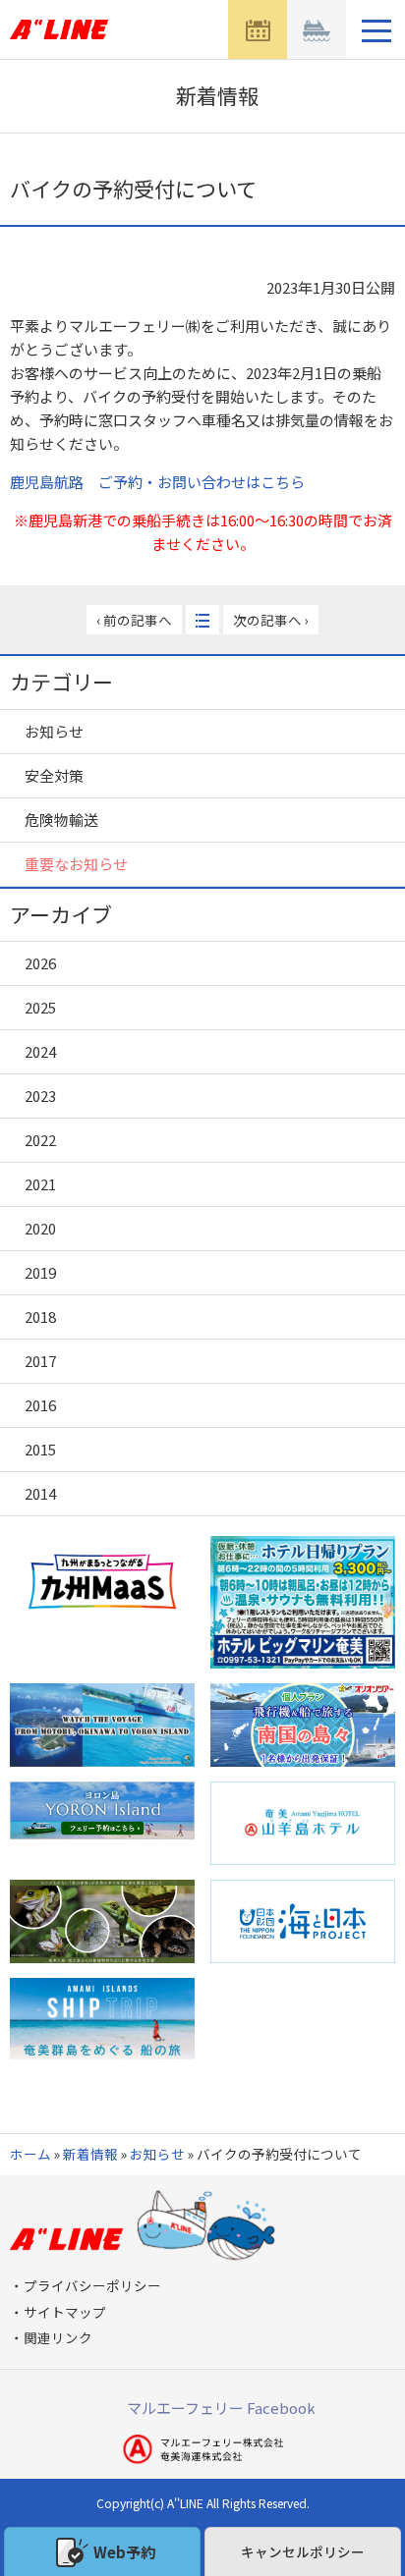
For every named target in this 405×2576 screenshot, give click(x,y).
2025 (40, 1007)
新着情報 (90, 2154)
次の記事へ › (271, 620)
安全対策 (54, 775)
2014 (40, 1493)
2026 (40, 963)
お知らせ (54, 731)
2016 (40, 1405)
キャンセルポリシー (303, 2551)
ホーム (30, 2154)
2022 (40, 1140)
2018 (40, 1316)
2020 (40, 1228)
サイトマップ (65, 2312)
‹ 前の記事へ (134, 620)
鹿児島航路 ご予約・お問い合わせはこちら (157, 482)
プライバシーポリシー (92, 2285)
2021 (40, 1184)
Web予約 (124, 2552)
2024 (40, 1051)
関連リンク (58, 2337)
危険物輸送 (61, 820)
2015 (40, 1449)
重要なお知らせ (76, 864)
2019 (40, 1272)
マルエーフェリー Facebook (221, 2408)
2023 (40, 1096)
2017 (40, 1361)
